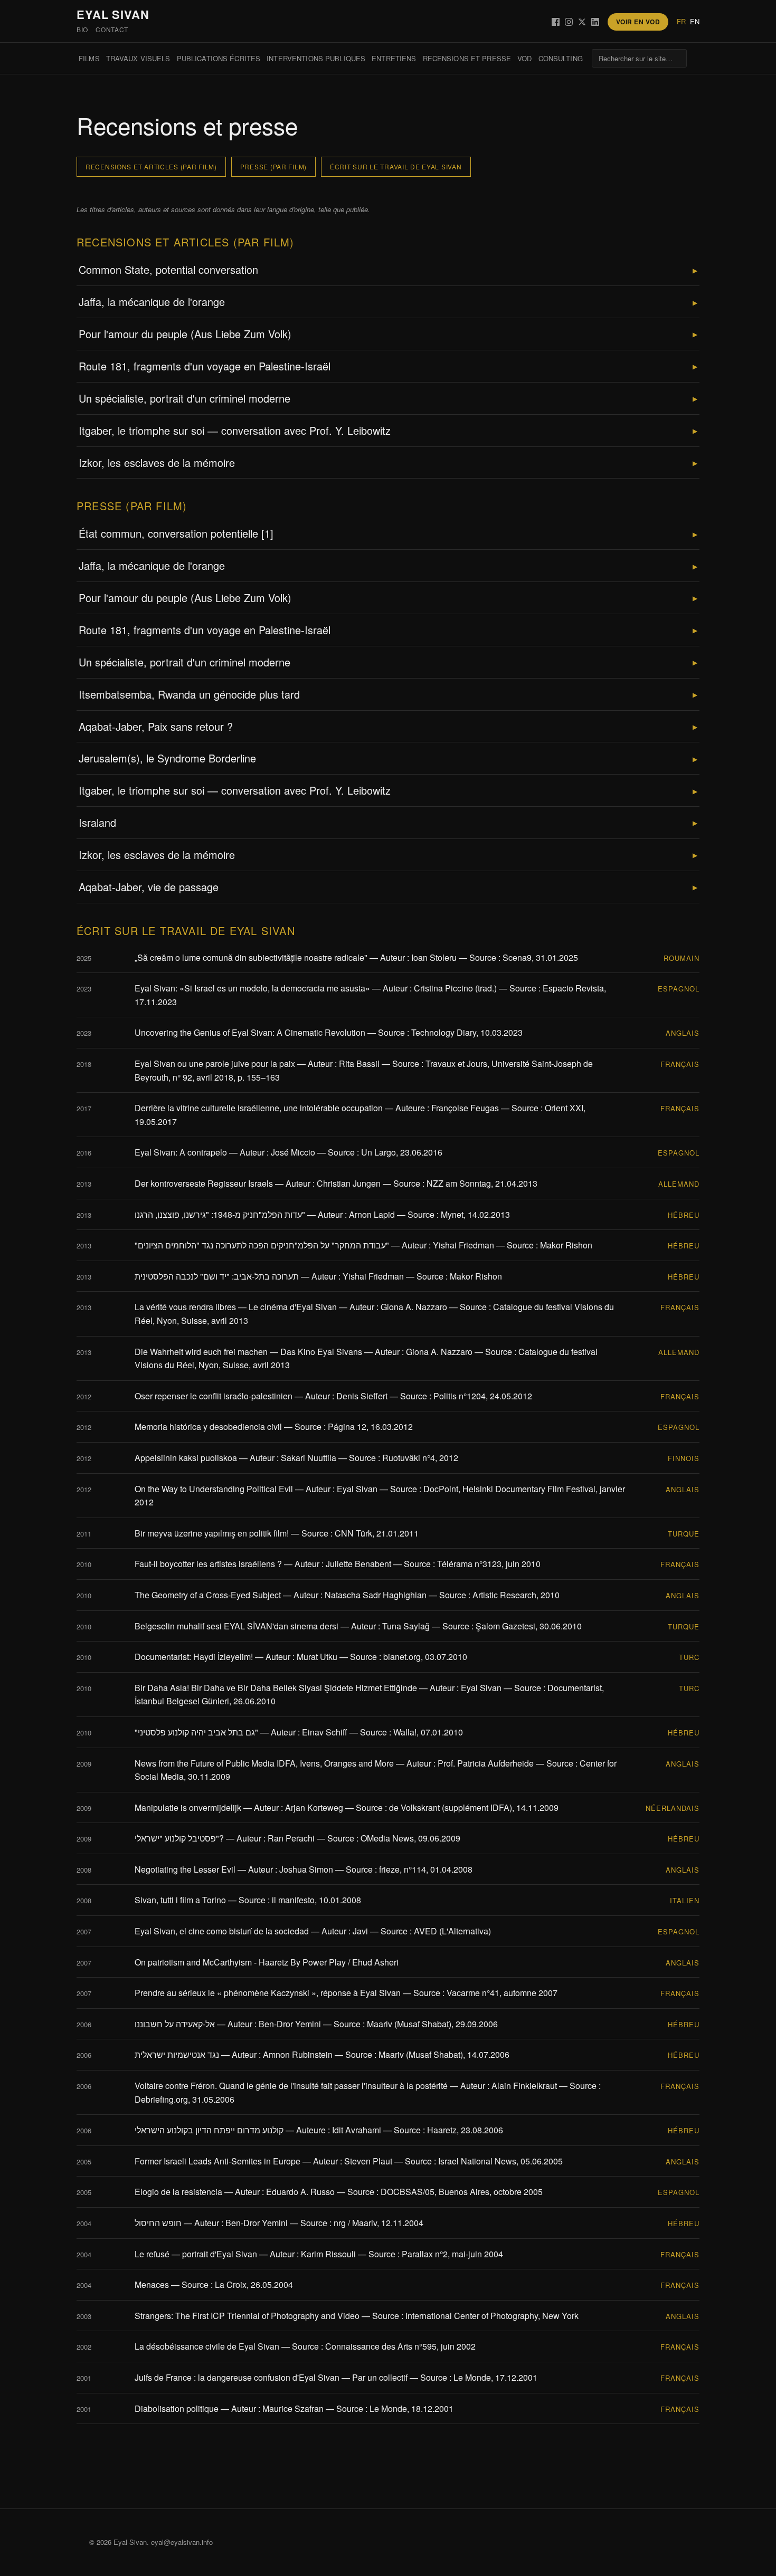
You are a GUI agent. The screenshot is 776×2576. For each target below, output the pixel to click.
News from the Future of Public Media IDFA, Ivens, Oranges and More (264, 1763)
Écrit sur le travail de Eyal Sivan (396, 166)
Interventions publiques (316, 58)
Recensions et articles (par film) (151, 166)
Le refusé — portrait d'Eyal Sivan (196, 2254)
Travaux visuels (138, 58)
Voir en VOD (638, 22)
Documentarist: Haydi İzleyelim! (194, 1657)
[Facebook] (556, 22)
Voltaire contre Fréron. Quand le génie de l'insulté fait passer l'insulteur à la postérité (291, 2086)
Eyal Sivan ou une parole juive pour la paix (215, 1063)
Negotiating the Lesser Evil (185, 1869)
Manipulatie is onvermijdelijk (188, 1807)
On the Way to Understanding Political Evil (214, 1489)
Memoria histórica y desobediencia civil (208, 1427)
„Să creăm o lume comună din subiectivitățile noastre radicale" (251, 957)
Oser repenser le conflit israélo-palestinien (214, 1396)
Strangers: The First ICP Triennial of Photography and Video (247, 2316)
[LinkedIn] (595, 22)
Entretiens (394, 58)
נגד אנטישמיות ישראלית (177, 2054)
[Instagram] (569, 22)
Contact (112, 29)
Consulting (561, 58)
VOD (524, 58)
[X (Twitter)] (582, 22)
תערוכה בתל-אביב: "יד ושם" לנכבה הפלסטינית (217, 1276)
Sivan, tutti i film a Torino (180, 1900)
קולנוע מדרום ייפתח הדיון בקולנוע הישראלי (209, 2130)
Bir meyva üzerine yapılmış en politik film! (212, 1533)
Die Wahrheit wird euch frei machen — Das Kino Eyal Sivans (248, 1352)
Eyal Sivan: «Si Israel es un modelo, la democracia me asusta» (252, 988)
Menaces (152, 2284)
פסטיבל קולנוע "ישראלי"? (179, 1838)
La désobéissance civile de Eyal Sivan (207, 2346)
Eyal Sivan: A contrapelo (181, 1152)
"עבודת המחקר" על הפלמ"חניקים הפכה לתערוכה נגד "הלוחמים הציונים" (262, 1245)
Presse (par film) (273, 166)
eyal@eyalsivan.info (182, 2542)
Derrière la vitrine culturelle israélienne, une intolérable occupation (259, 1108)
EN (695, 21)
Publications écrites (219, 58)
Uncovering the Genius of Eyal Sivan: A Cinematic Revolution (250, 1032)
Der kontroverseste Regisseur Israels (204, 1183)
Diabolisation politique (177, 2408)
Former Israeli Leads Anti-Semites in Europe (217, 2161)
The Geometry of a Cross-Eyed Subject (208, 1595)
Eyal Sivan (113, 14)
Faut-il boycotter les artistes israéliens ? (208, 1564)
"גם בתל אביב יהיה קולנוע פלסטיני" (196, 1732)
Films (89, 58)
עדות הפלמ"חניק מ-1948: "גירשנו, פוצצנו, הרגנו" (220, 1214)
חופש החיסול (158, 2223)
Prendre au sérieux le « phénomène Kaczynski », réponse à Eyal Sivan (268, 1993)
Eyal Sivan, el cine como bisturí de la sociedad (222, 1931)
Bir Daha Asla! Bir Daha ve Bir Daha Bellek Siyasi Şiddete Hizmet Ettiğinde (276, 1688)
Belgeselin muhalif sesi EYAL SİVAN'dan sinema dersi (236, 1626)
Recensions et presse (467, 58)
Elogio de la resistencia (178, 2192)
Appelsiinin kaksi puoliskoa (186, 1458)
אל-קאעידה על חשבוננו (175, 2024)
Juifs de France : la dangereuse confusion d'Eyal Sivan (237, 2377)
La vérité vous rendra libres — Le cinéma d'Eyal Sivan (236, 1307)
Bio (82, 29)
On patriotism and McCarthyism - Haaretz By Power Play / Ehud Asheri (267, 1962)
